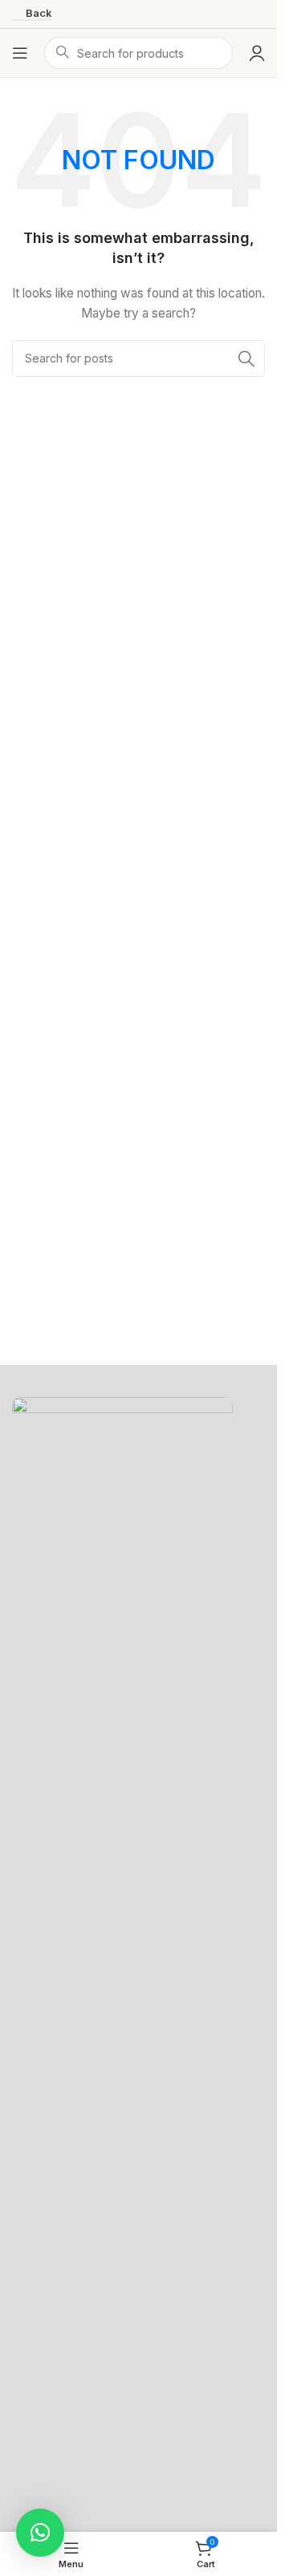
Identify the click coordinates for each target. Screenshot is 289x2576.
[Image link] (122, 1997)
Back (39, 13)
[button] (40, 2533)
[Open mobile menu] (20, 53)
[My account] (257, 53)
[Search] (246, 358)
